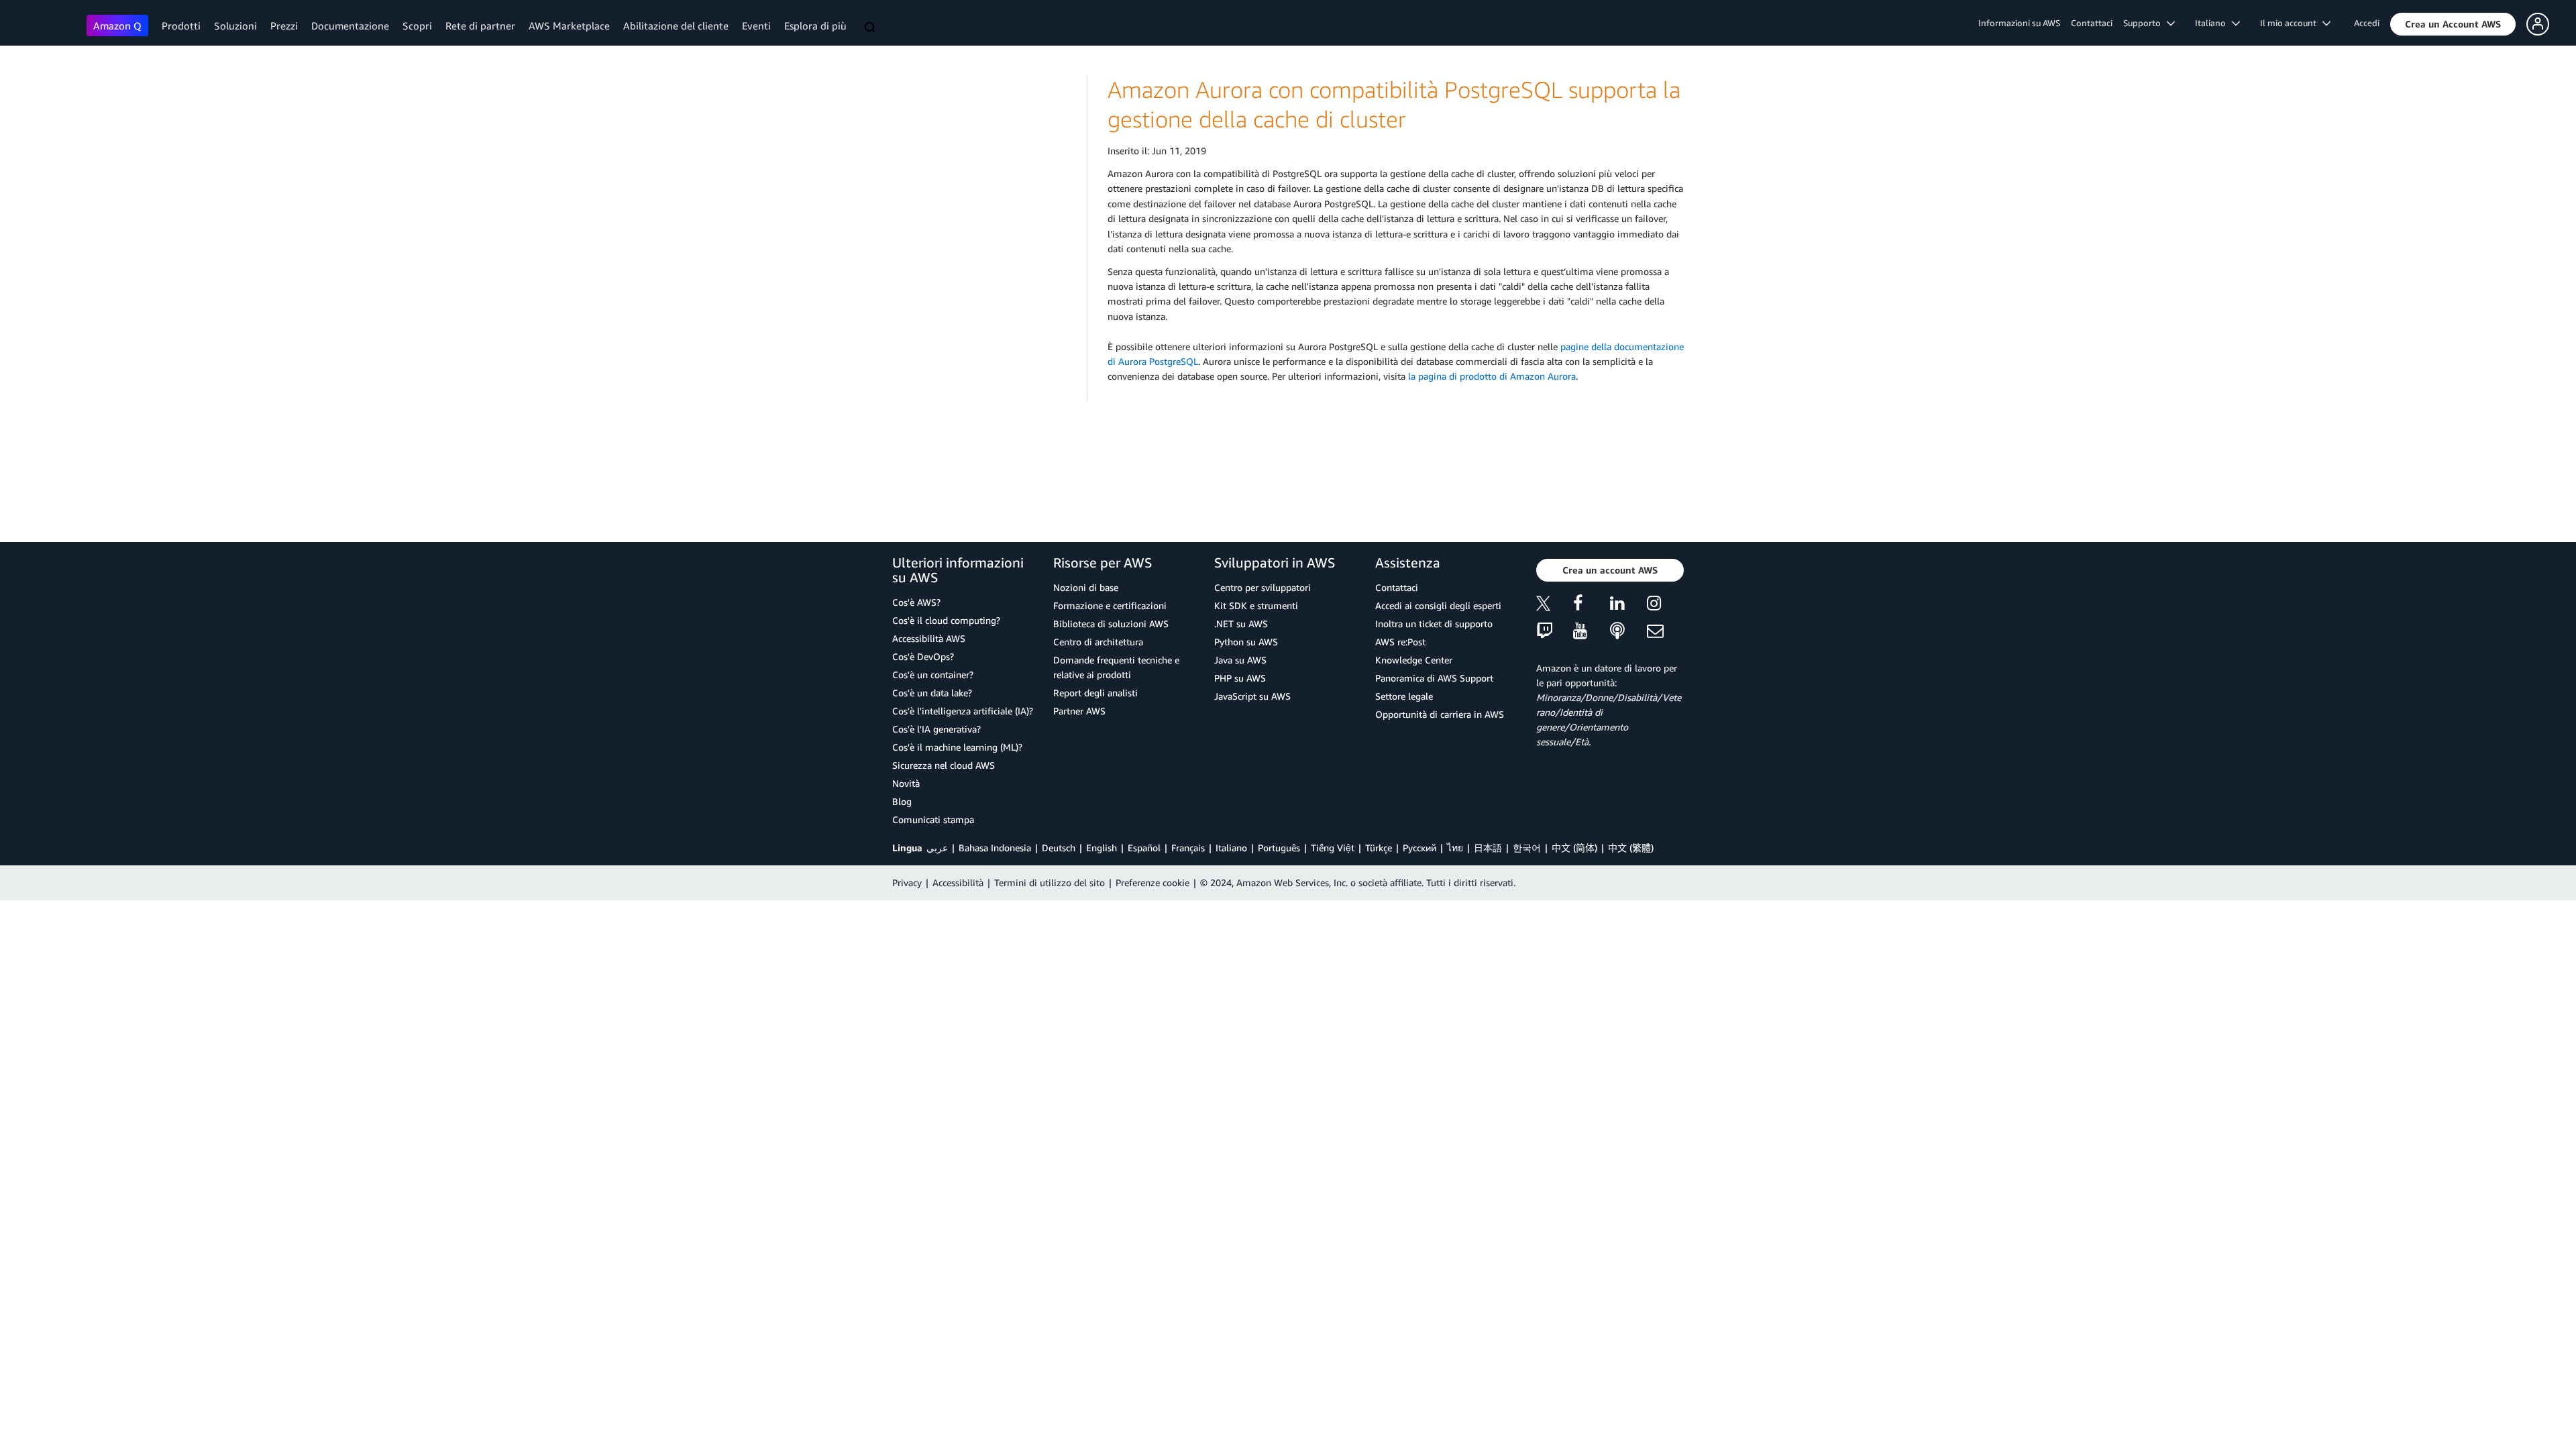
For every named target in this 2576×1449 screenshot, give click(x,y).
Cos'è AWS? (916, 602)
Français (1188, 848)
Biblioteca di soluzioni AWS (1111, 624)
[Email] (1665, 632)
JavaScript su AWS (1252, 696)
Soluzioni (235, 25)
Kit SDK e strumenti (1256, 605)
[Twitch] (1555, 632)
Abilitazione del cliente (676, 25)
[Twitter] (1555, 605)
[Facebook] (1592, 605)
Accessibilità (958, 882)
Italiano (1231, 848)
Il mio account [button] (2291, 23)
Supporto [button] (2145, 23)
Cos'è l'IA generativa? (936, 729)
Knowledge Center (1414, 660)
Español (1144, 848)
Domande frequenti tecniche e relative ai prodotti (1116, 667)
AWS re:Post (1400, 642)
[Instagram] (1665, 605)
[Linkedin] (1628, 605)
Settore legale (1404, 696)
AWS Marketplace (569, 25)
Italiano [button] (2213, 23)
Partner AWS (1079, 711)
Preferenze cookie (1152, 882)
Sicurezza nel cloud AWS (944, 765)
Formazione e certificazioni (1110, 605)
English (1102, 848)
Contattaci (2092, 23)
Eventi (756, 25)
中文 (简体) (1574, 848)
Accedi (2367, 23)
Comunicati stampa (933, 819)
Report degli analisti (1095, 693)
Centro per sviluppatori (1263, 587)
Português (1279, 848)
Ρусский (1419, 848)
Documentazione (350, 25)
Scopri (417, 25)
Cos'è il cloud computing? (946, 620)
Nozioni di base (1086, 587)
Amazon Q (117, 25)
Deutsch (1059, 848)
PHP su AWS (1240, 678)
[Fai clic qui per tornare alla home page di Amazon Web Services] (47, 24)
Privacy (907, 882)
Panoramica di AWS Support (1434, 678)
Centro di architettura (1098, 642)
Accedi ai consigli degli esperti (1438, 605)
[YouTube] (1592, 632)
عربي (937, 848)
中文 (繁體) (1631, 848)
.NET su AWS (1241, 624)
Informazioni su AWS (2019, 23)
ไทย (1455, 848)
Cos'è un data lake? (932, 693)
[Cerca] (871, 28)
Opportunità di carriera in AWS (1440, 714)
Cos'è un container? (933, 675)
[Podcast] (1628, 632)
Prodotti (181, 25)
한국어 (1527, 848)
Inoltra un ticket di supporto (1434, 624)
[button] (2453, 24)
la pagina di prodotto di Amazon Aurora (1492, 376)
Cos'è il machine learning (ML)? (957, 747)
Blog (902, 801)
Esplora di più (815, 25)
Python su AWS (1246, 642)
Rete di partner (480, 25)
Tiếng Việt (1333, 848)
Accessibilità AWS (929, 638)
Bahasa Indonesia (995, 848)
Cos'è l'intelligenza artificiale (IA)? (963, 711)
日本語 (1488, 848)
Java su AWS (1240, 660)
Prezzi (284, 25)
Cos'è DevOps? (923, 656)
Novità (906, 783)
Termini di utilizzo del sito (1050, 882)
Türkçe (1379, 848)
